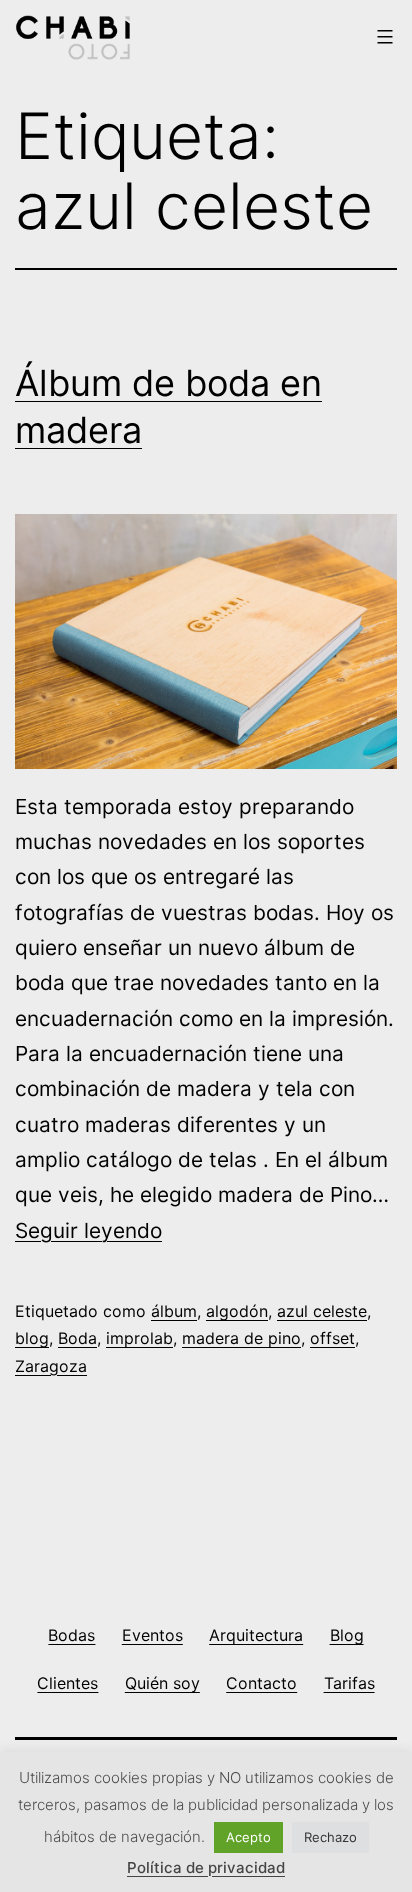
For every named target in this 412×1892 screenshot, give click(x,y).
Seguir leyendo (88, 1230)
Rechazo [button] (330, 1837)
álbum (174, 1311)
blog (32, 1338)
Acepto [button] (248, 1837)
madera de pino (241, 1338)
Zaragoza (51, 1366)
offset (332, 1338)
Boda (77, 1338)
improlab (139, 1338)
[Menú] (382, 37)
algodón (237, 1311)
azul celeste (322, 1311)
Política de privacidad (206, 1867)
